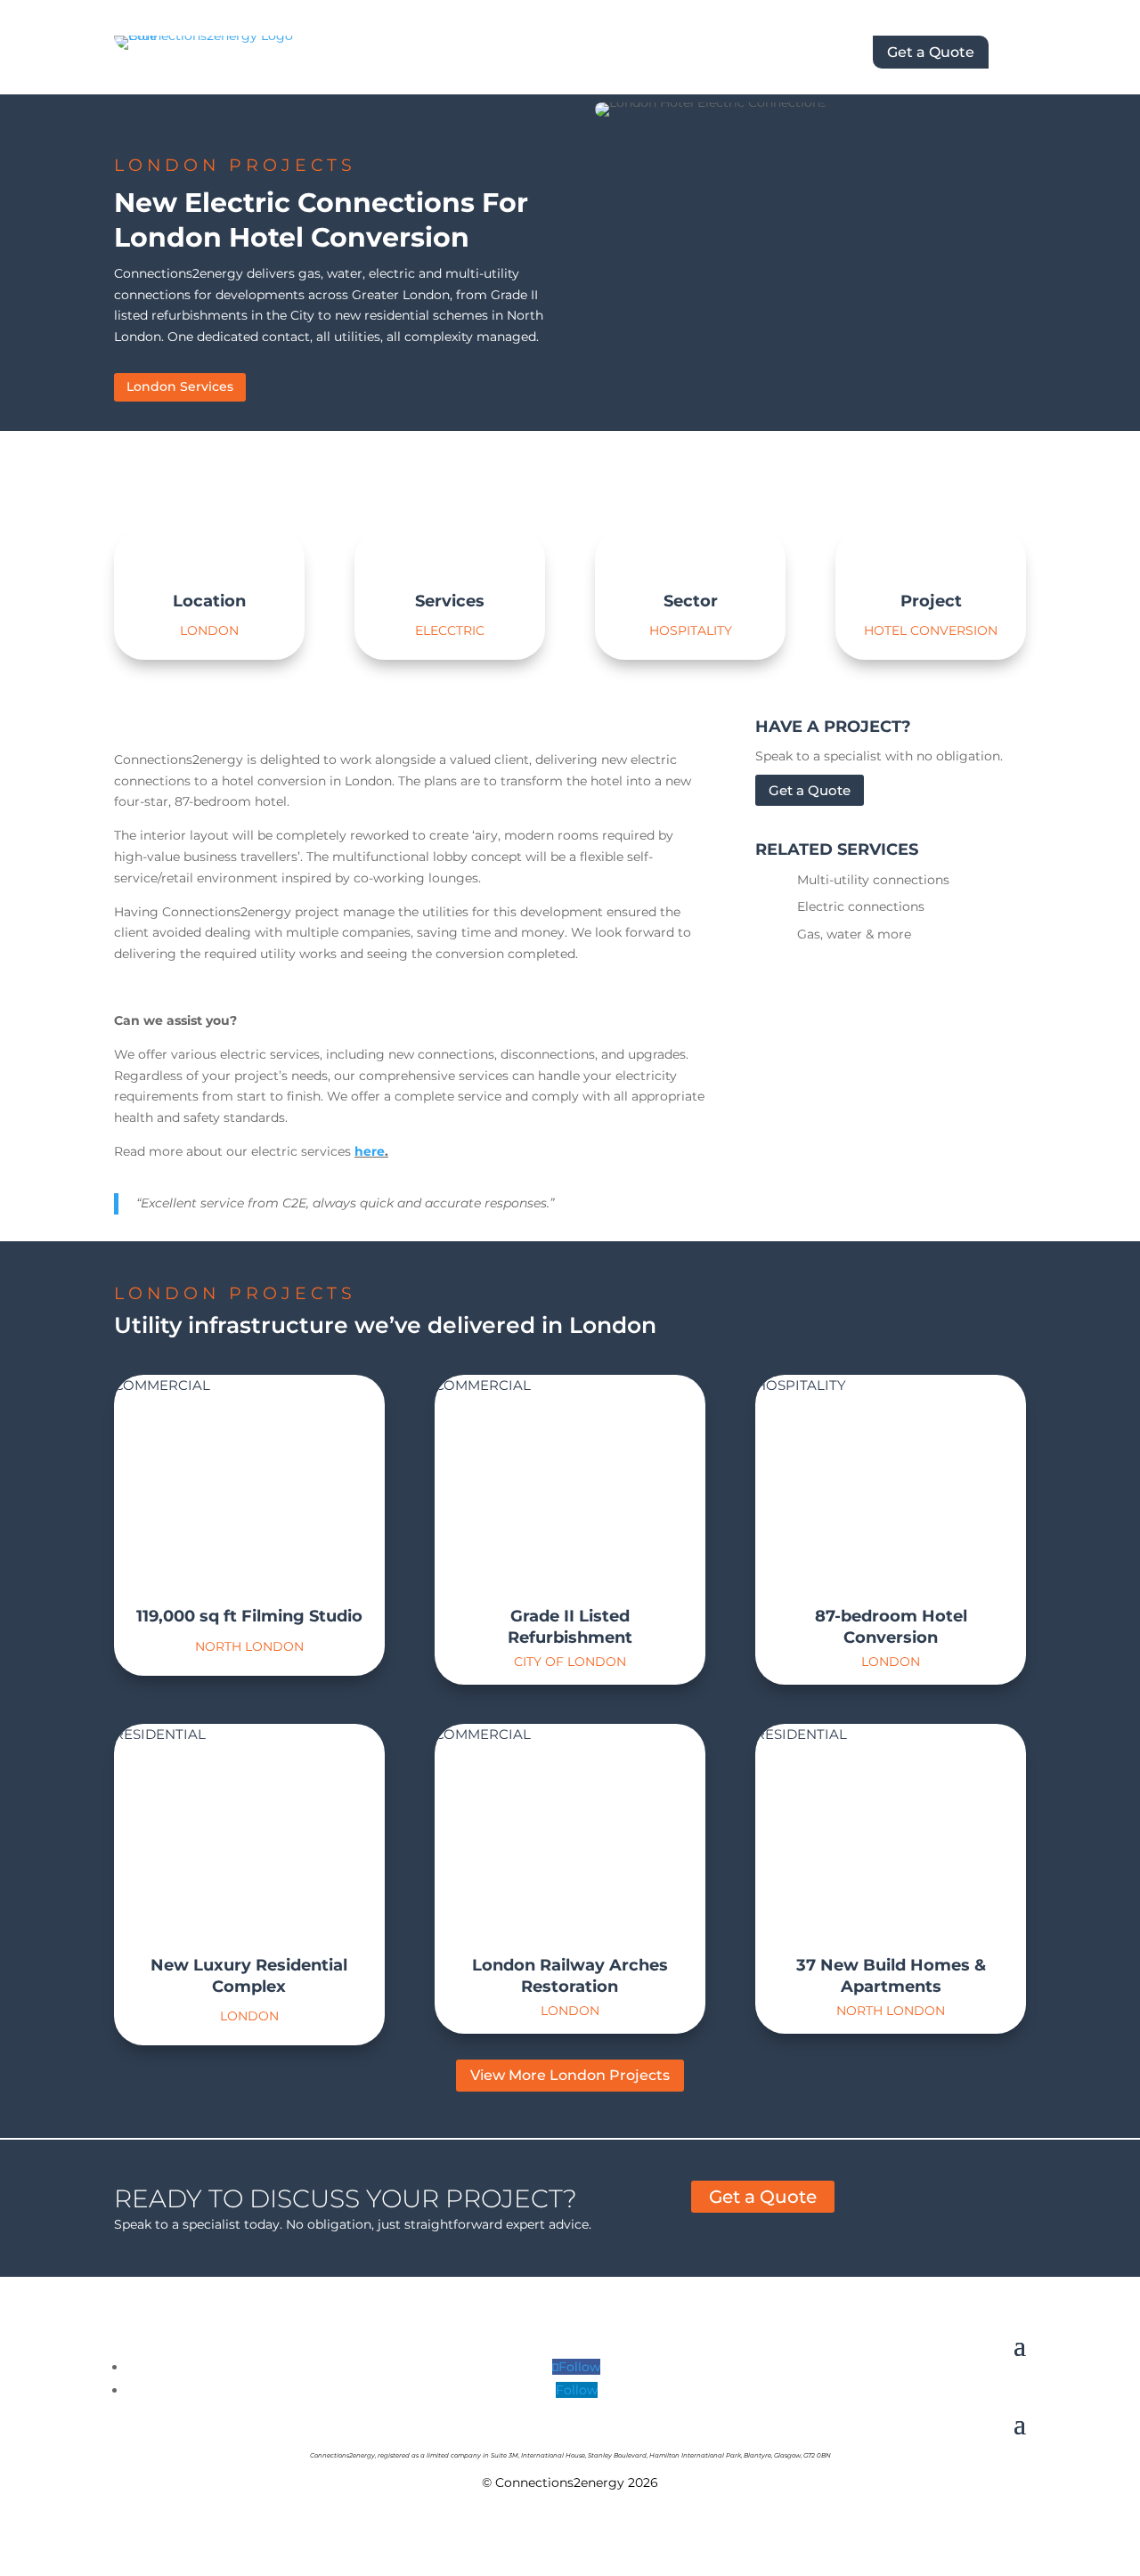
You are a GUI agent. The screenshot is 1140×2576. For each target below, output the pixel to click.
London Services (180, 386)
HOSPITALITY (801, 1385)
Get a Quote (931, 52)
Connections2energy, (343, 2455)
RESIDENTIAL (160, 1734)
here (370, 1151)
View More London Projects (570, 2075)
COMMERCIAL (162, 1385)
